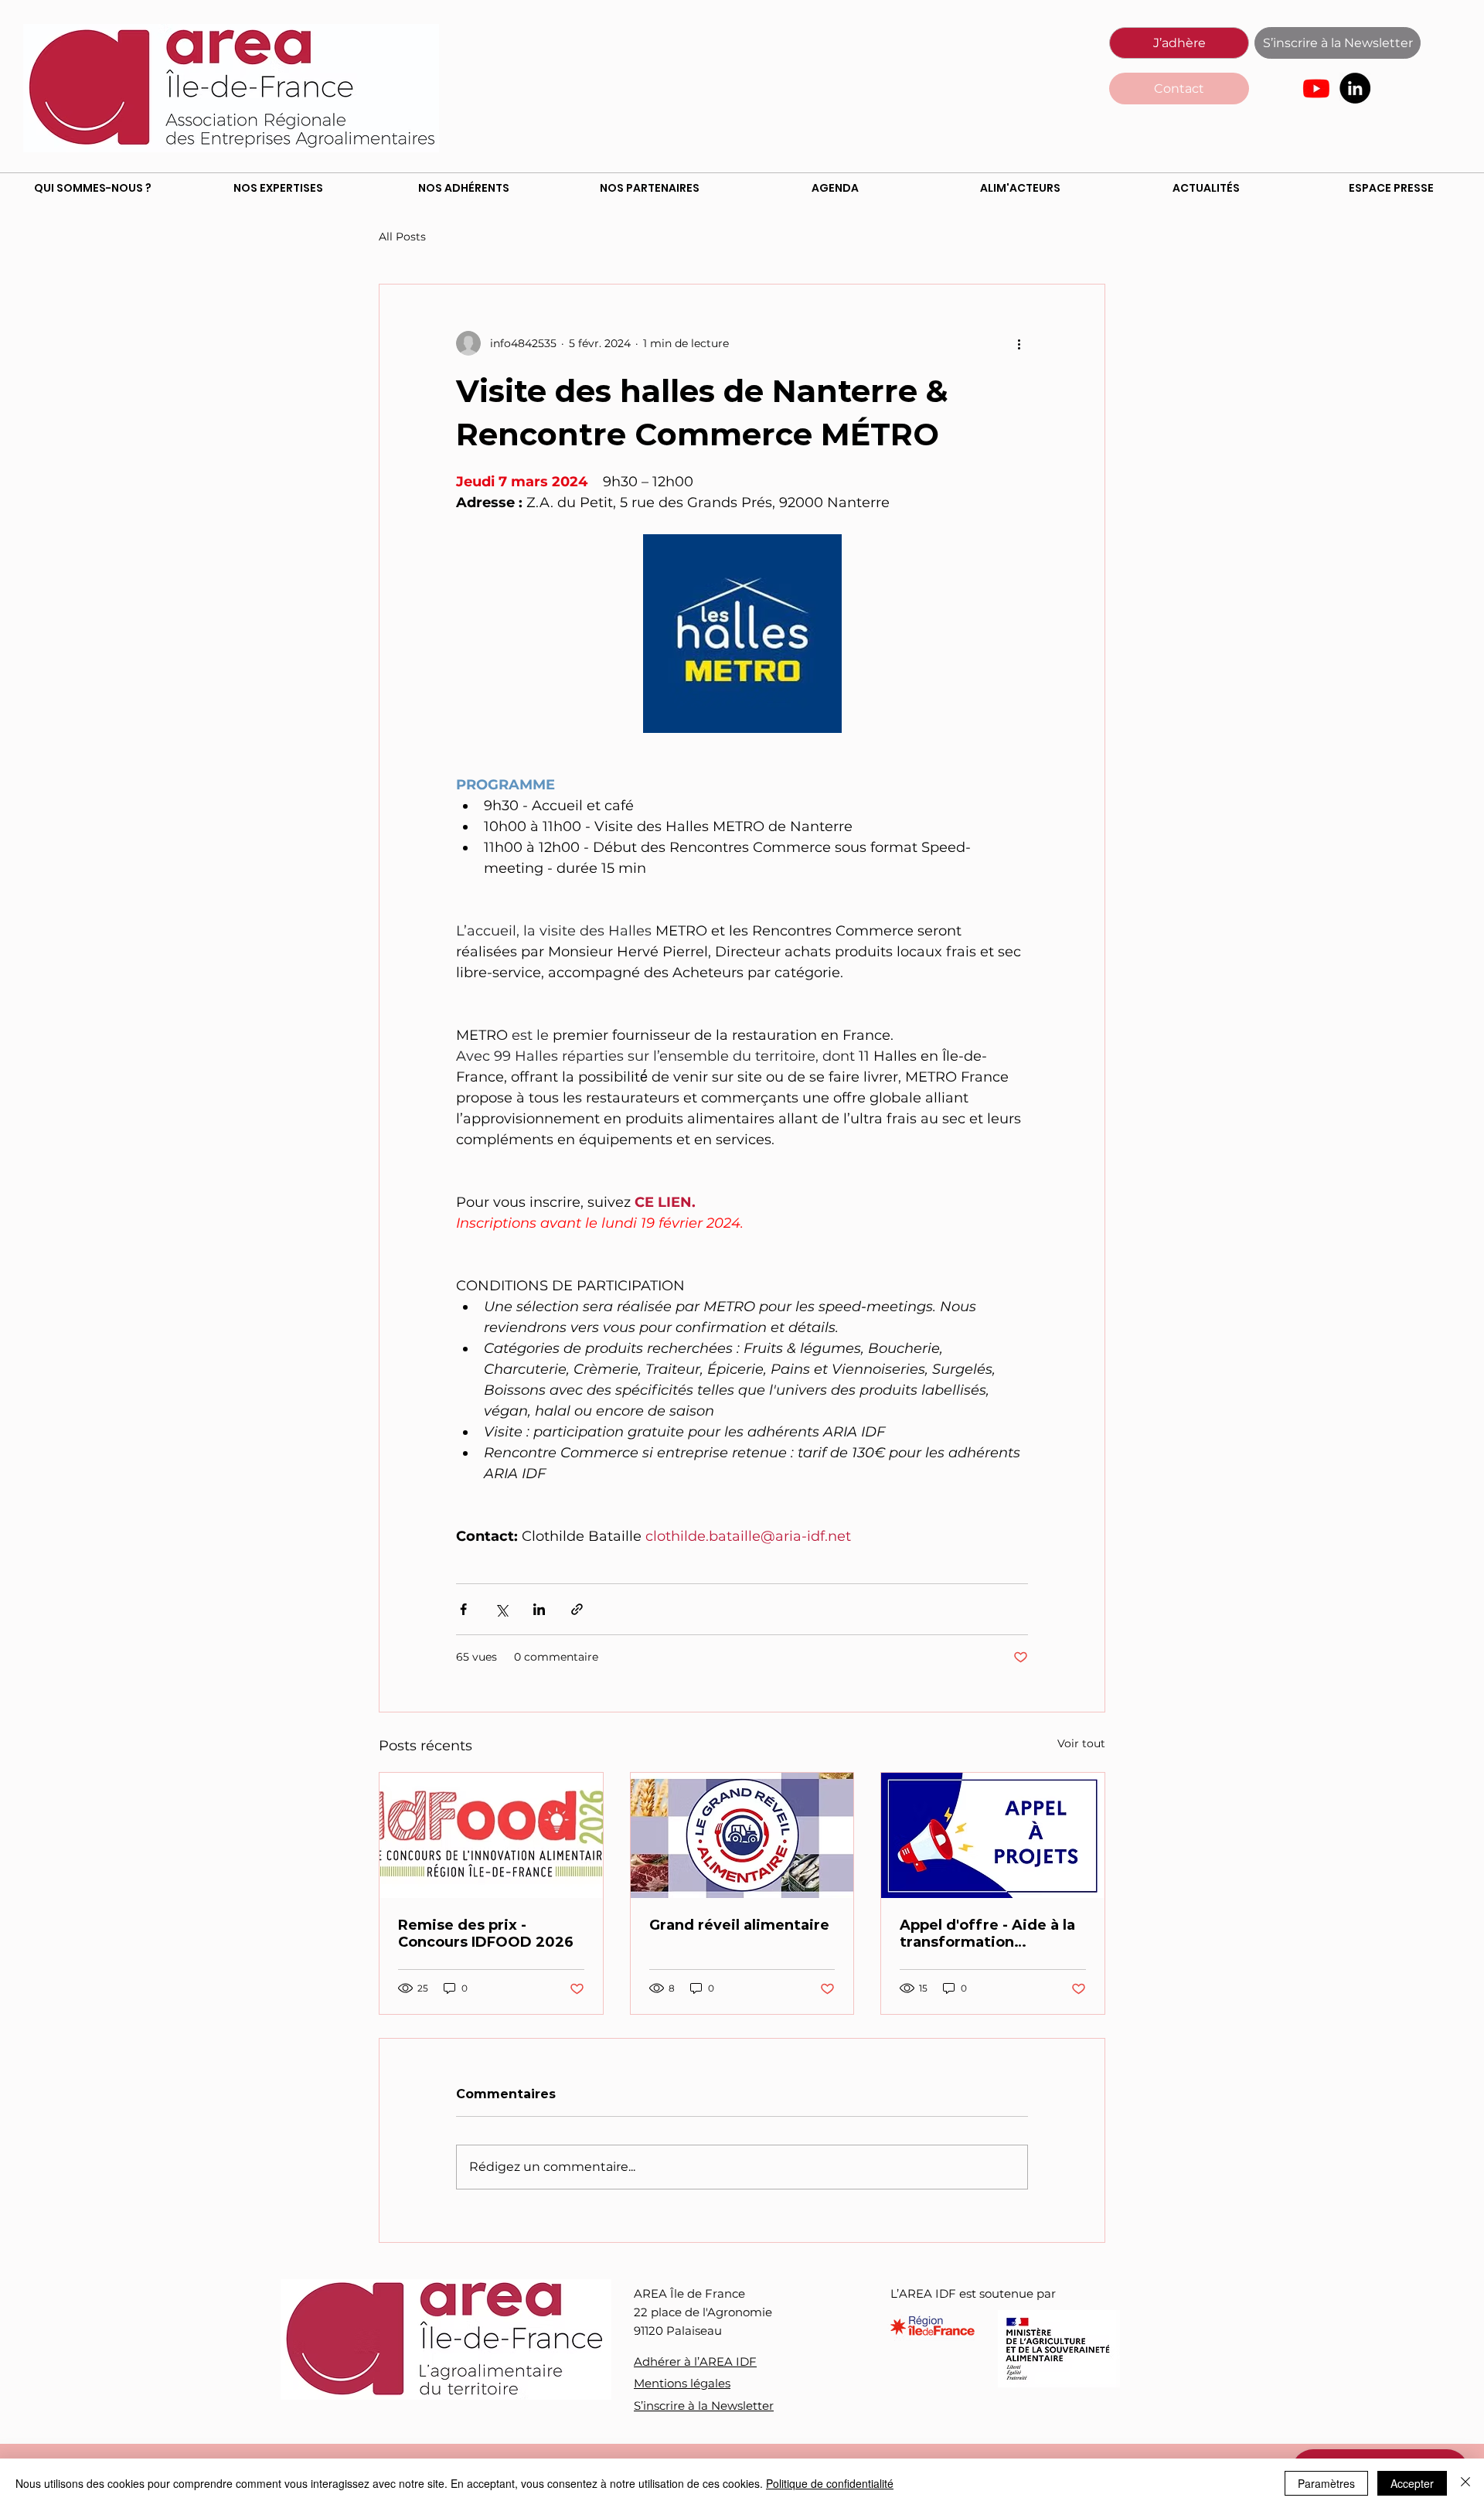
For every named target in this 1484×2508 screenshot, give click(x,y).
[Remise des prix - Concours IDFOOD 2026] (491, 1835)
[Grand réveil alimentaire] (742, 1835)
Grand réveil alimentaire (741, 1925)
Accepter (1412, 2483)
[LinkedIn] (1355, 88)
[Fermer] (1465, 2483)
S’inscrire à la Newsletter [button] (704, 2406)
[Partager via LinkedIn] (539, 1609)
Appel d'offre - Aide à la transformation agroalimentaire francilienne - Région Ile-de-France (991, 1934)
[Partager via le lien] (577, 1609)
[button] (1338, 43)
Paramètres (1326, 2483)
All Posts (402, 237)
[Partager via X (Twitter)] (501, 1609)
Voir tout (1081, 1743)
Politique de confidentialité (830, 2483)
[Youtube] (1316, 88)
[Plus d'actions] (1019, 343)
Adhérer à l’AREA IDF (695, 2361)
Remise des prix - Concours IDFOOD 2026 (486, 1934)
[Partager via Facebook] (463, 1609)
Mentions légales (682, 2383)
